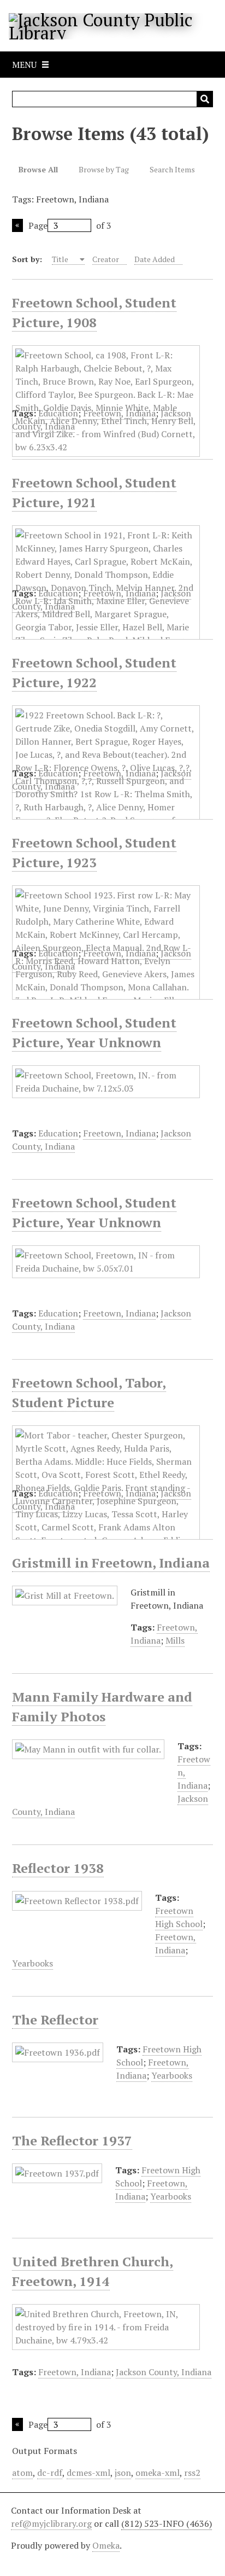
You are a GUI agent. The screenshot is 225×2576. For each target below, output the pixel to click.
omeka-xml (158, 2473)
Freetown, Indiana (119, 413)
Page (38, 225)
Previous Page (17, 225)
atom (22, 2473)
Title (61, 259)
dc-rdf (50, 2473)
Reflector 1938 (58, 1868)
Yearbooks (32, 1963)
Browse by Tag (104, 169)
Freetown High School (179, 1917)
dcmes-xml (88, 2473)
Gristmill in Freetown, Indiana (111, 1563)
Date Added (155, 259)
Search (205, 99)
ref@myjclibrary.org (51, 2523)
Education (58, 413)
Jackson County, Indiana (164, 2372)
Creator (106, 259)
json (123, 2473)
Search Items (172, 169)
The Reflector (55, 2020)
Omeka (106, 2545)
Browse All (38, 169)
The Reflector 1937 (72, 2140)
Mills (175, 1640)
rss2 (192, 2473)
